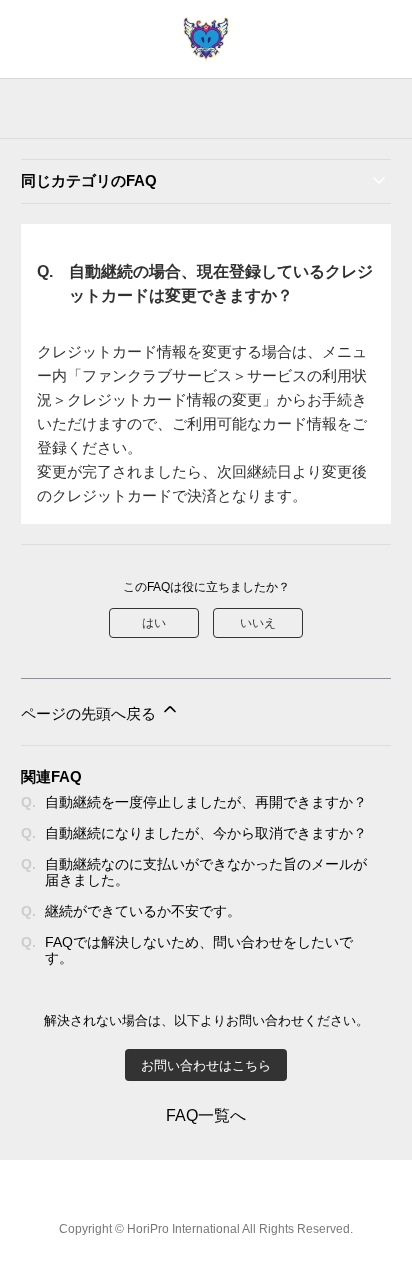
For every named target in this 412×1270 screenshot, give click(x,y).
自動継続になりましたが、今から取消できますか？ (206, 833)
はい (154, 623)
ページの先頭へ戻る (90, 713)
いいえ (258, 623)
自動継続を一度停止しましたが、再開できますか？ (206, 802)
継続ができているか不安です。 (143, 911)
